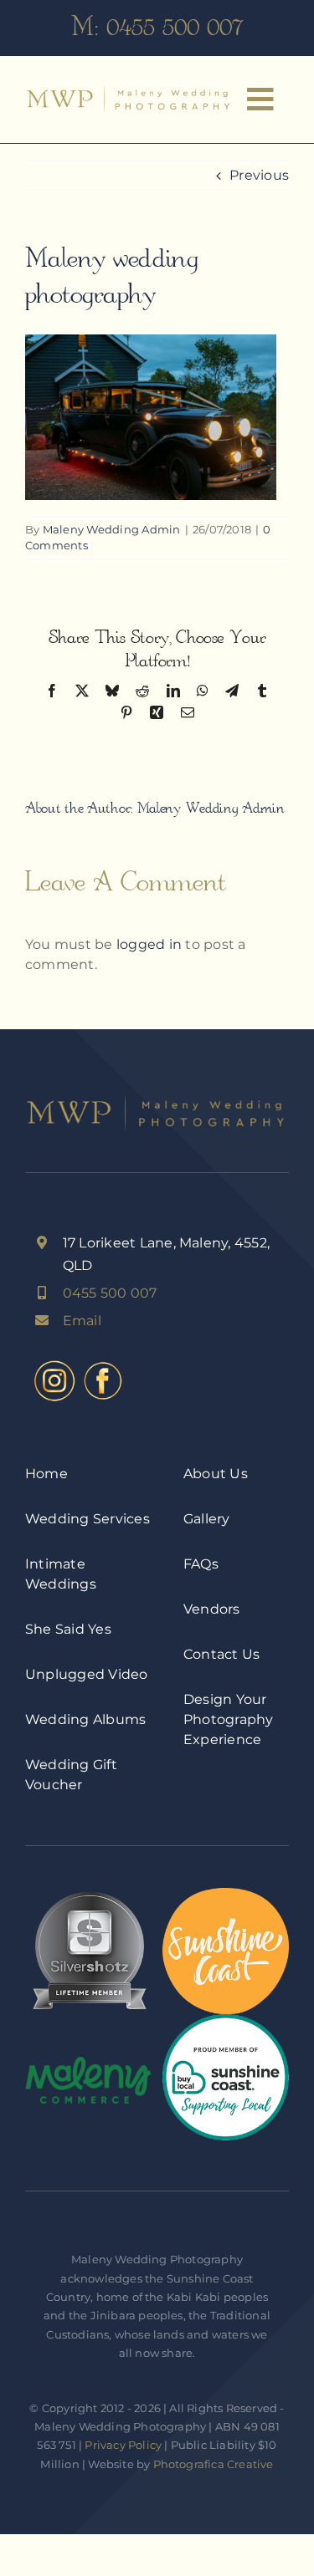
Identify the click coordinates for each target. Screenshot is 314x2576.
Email (82, 1321)
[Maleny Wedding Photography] (130, 92)
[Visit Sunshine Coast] (226, 1894)
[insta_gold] (54, 1363)
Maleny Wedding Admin (112, 529)
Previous (259, 175)
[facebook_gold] (103, 1363)
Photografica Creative (214, 2464)
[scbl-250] (226, 2020)
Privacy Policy (123, 2445)
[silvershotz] (88, 1894)
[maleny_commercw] (88, 2062)
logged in (149, 944)
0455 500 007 (175, 27)
